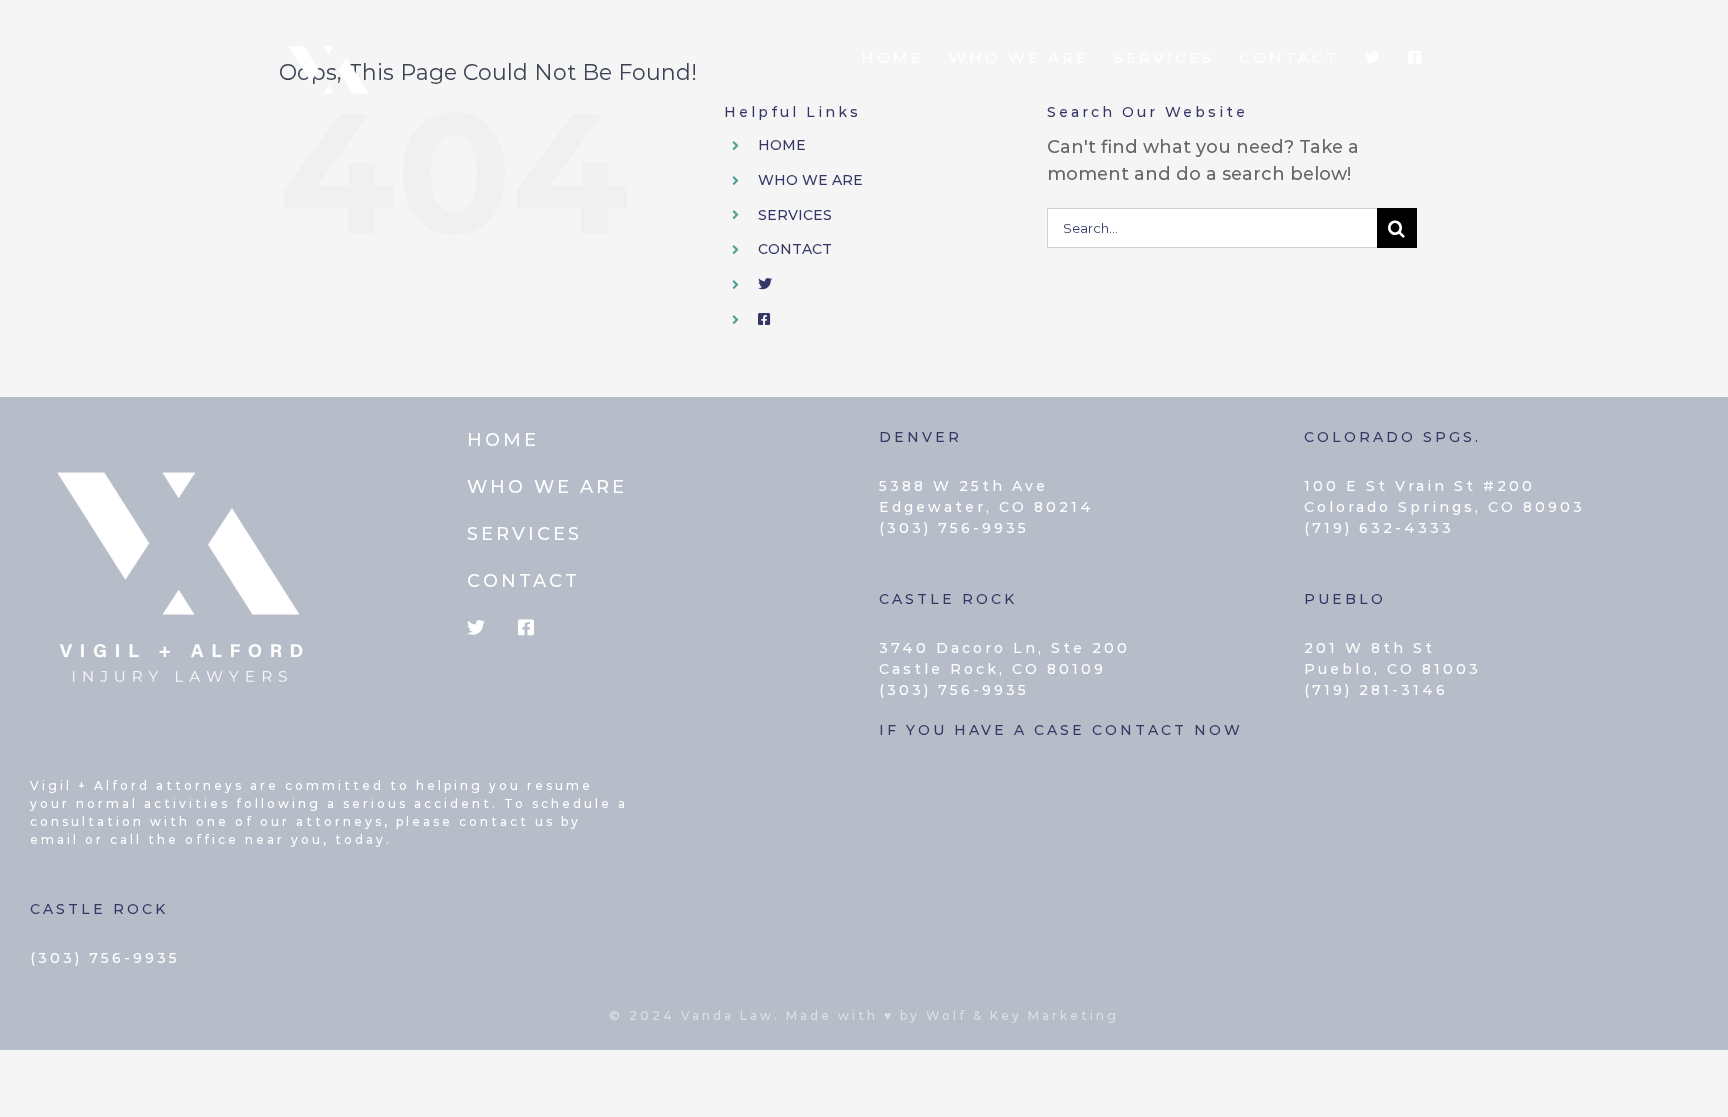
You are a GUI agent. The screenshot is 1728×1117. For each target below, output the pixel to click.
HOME (782, 145)
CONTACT (795, 249)
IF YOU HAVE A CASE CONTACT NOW (1061, 730)
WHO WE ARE (810, 180)
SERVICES (795, 215)
